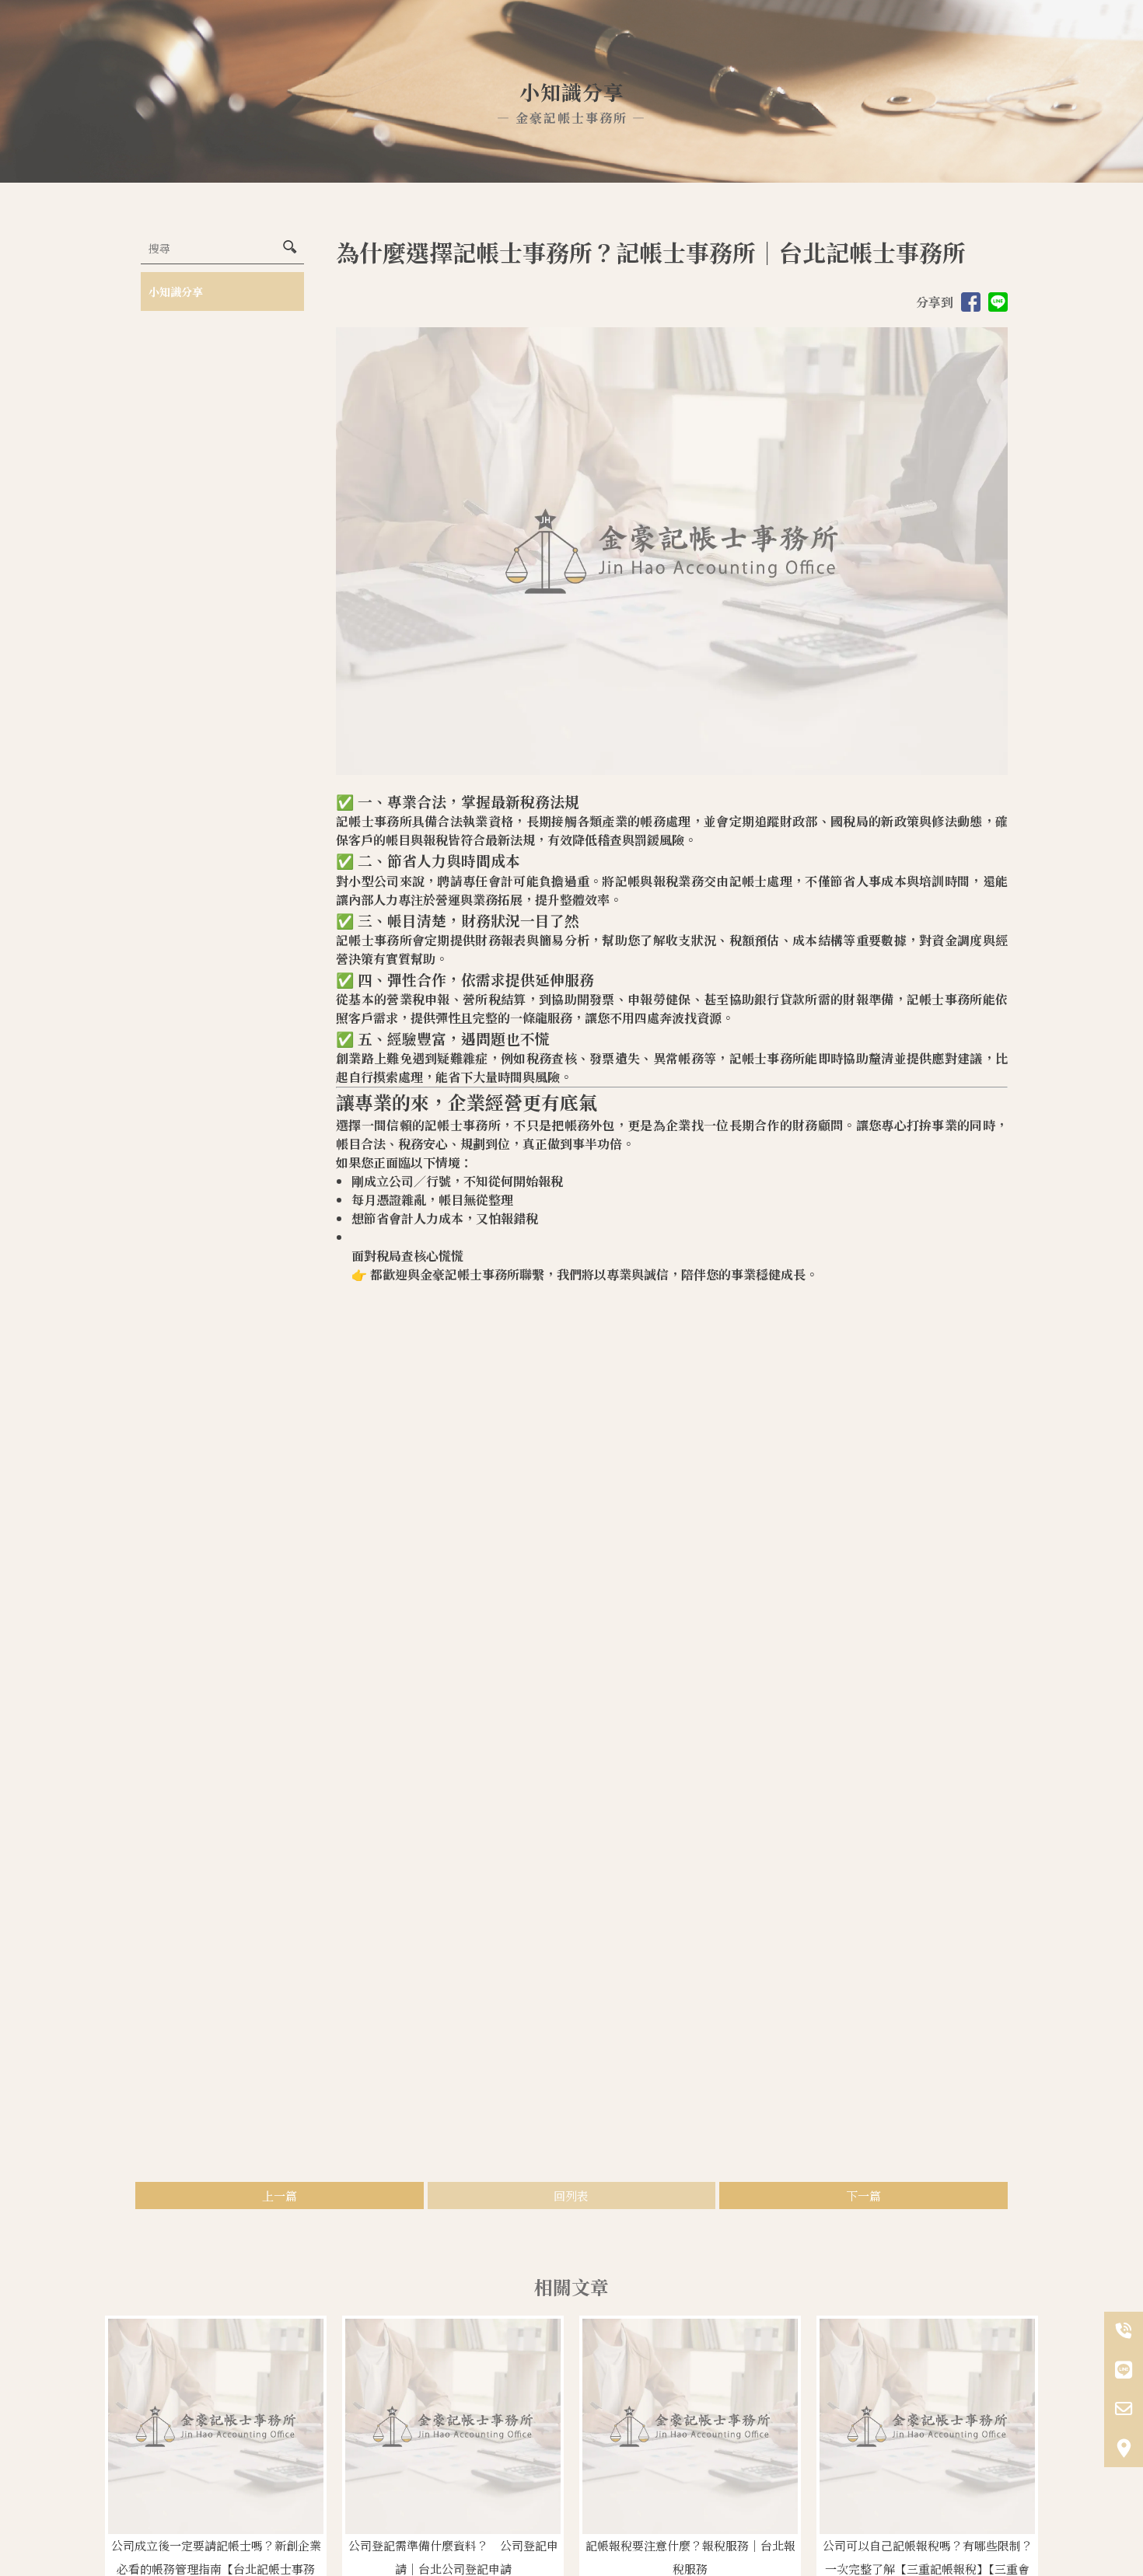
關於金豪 (513, 43)
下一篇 (863, 2196)
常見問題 (894, 43)
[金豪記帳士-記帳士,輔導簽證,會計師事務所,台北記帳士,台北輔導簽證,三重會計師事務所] (233, 46)
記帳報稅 (666, 43)
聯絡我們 (970, 43)
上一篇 (280, 2196)
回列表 (571, 2196)
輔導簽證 (742, 43)
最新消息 (818, 43)
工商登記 (589, 43)
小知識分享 (176, 291)
